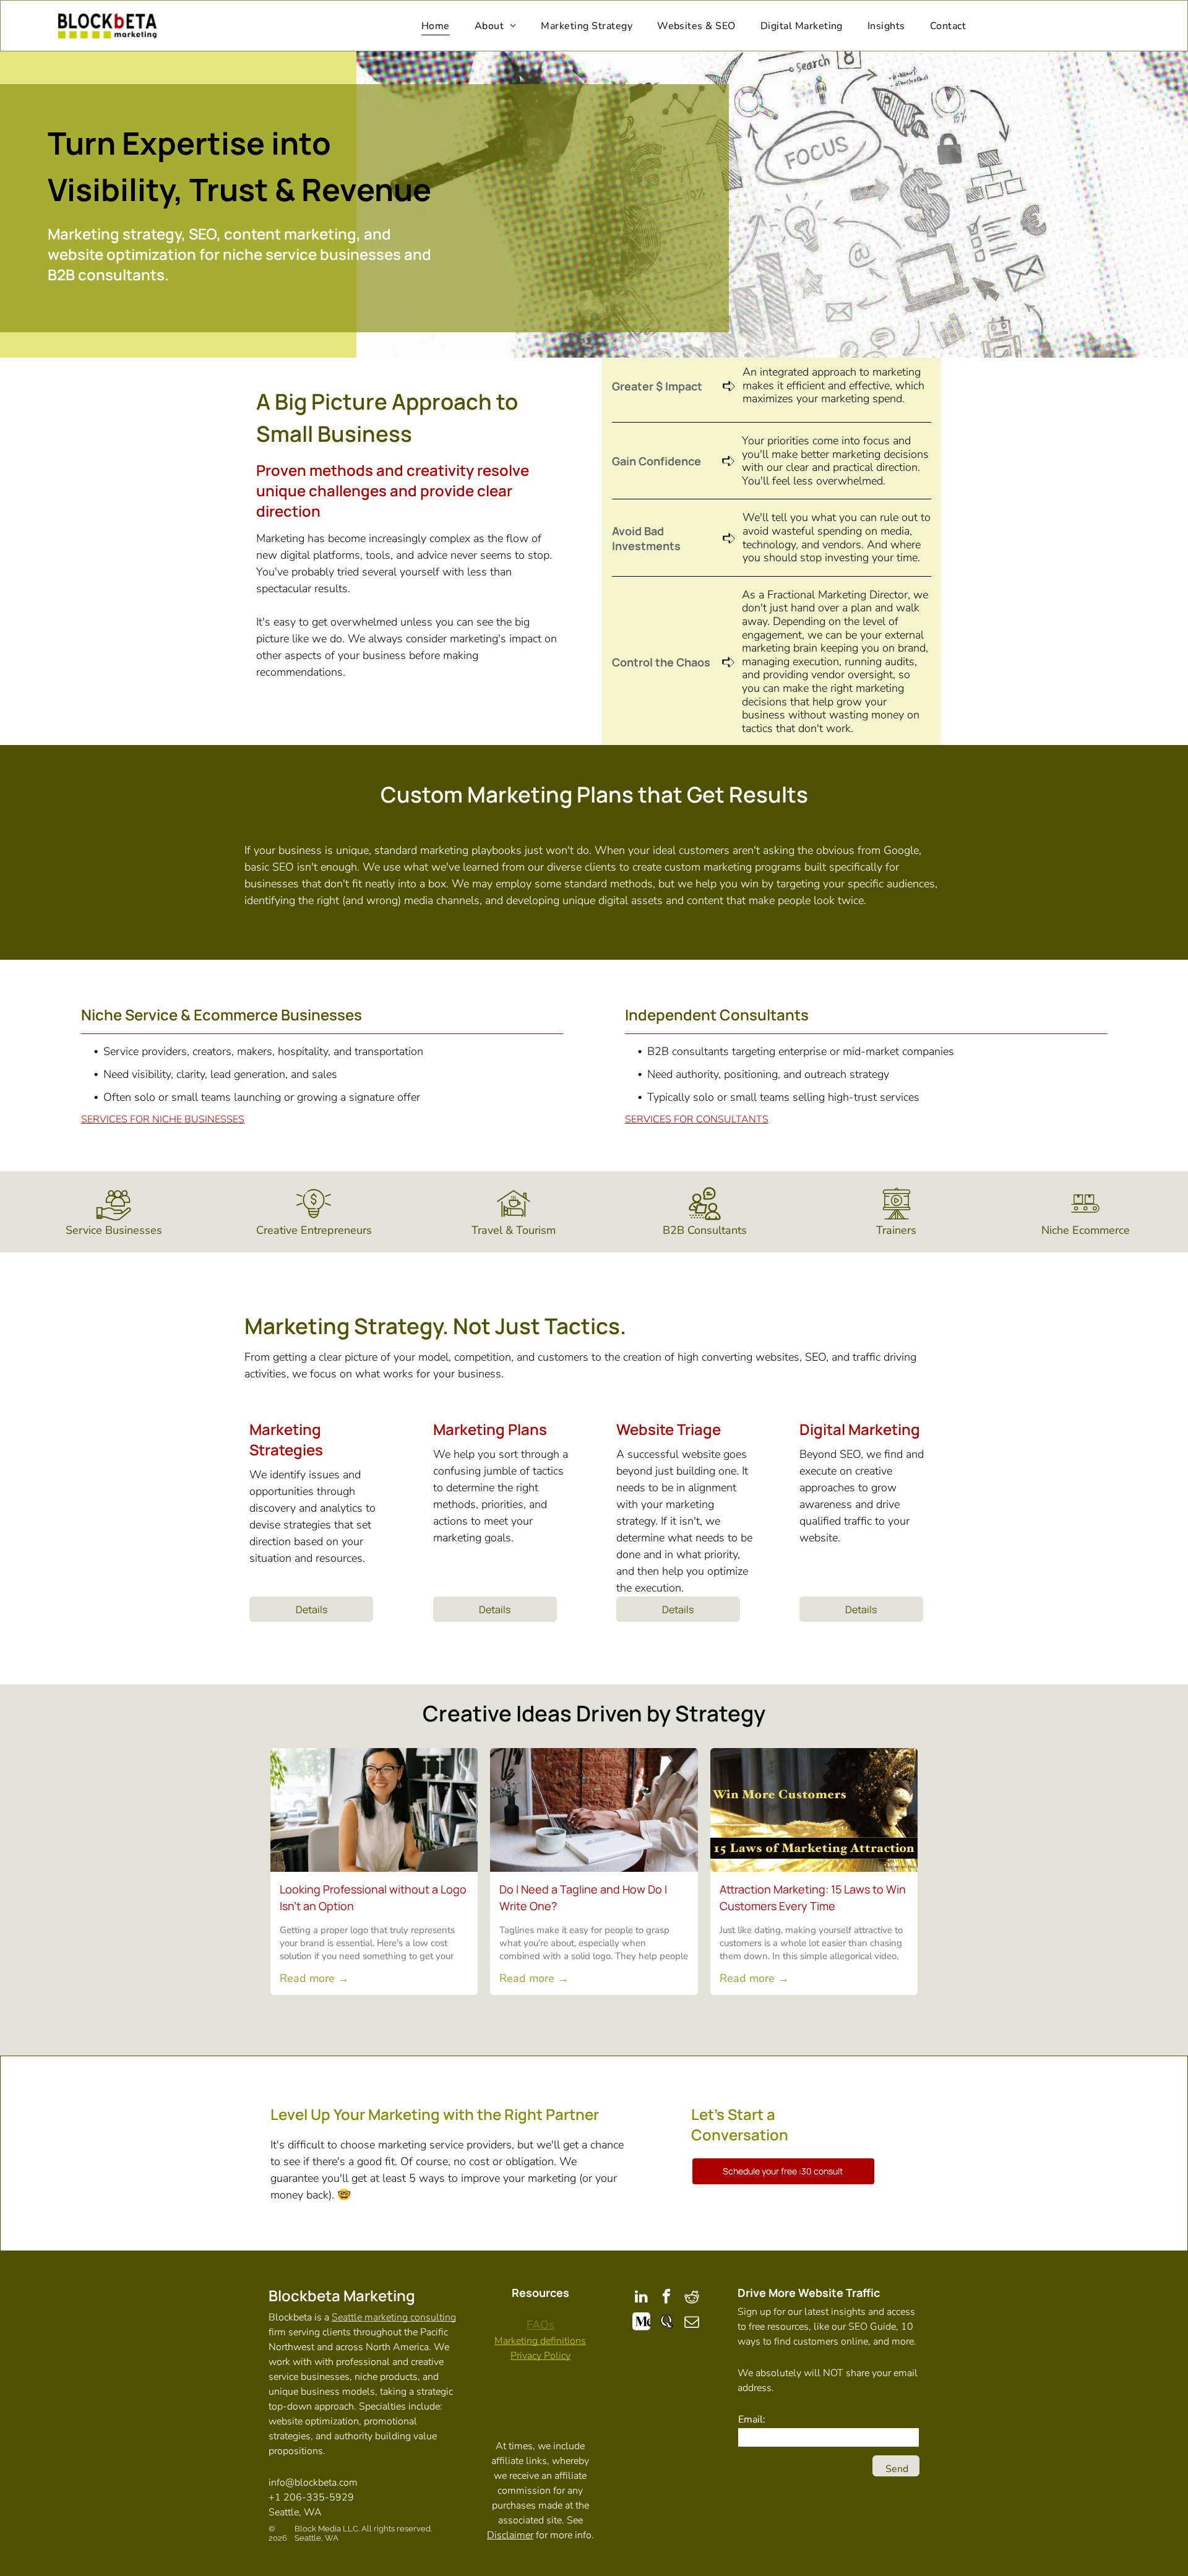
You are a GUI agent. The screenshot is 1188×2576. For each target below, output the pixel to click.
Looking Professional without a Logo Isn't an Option (373, 1898)
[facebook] (666, 2298)
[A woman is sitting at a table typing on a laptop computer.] (594, 1810)
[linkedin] (641, 2298)
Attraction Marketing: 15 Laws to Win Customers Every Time (813, 1898)
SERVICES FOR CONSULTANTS (697, 1119)
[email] (692, 2323)
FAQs (540, 2325)
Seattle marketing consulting (394, 2317)
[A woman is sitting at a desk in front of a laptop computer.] (374, 1810)
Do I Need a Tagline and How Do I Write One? (583, 1898)
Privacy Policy (540, 2356)
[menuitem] (436, 26)
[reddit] (692, 2298)
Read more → (314, 1978)
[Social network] (641, 2323)
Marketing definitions (540, 2341)
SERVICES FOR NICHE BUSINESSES (163, 1119)
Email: (752, 2419)
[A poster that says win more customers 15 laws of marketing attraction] (814, 1810)
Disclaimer (510, 2535)
